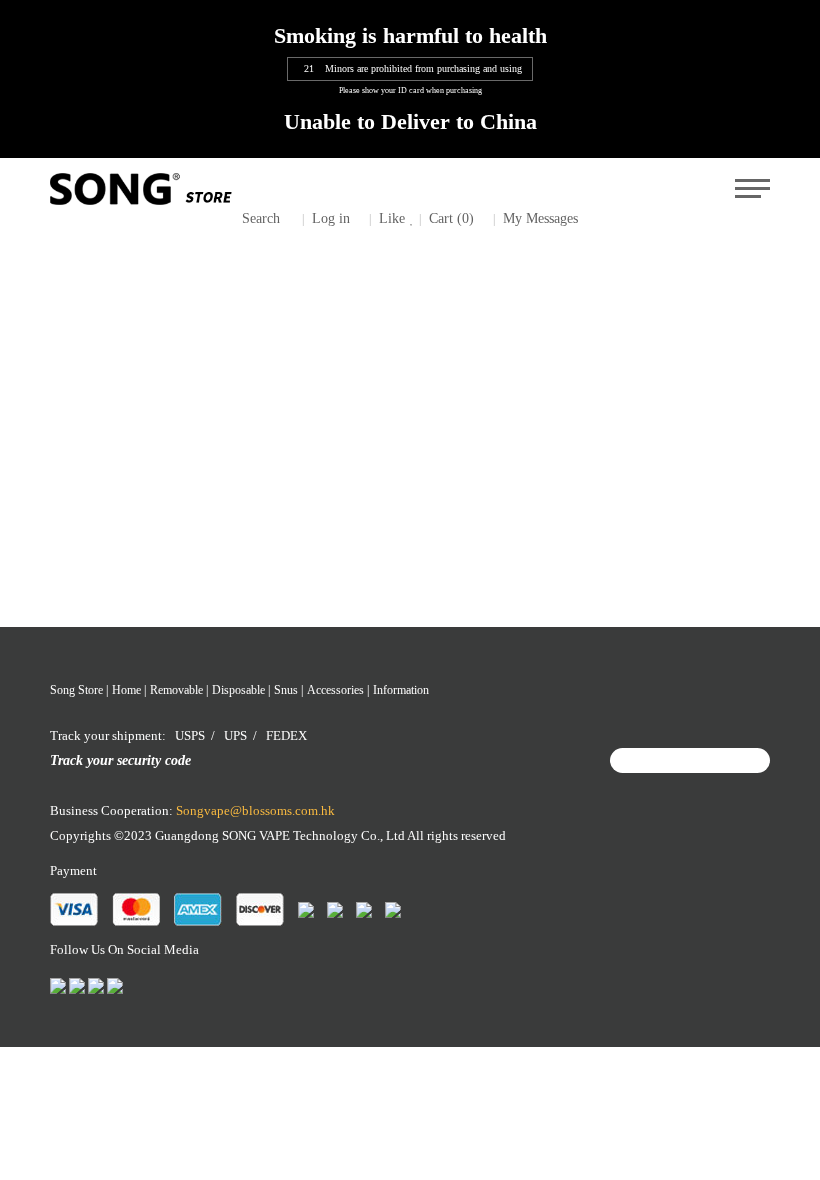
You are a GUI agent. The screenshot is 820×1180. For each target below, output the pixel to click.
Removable (176, 690)
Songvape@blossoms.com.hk (255, 810)
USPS (190, 735)
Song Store (76, 690)
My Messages (540, 218)
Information (401, 690)
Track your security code (120, 760)
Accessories (335, 690)
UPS (235, 735)
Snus (286, 690)
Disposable (238, 690)
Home (126, 690)
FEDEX (286, 735)
